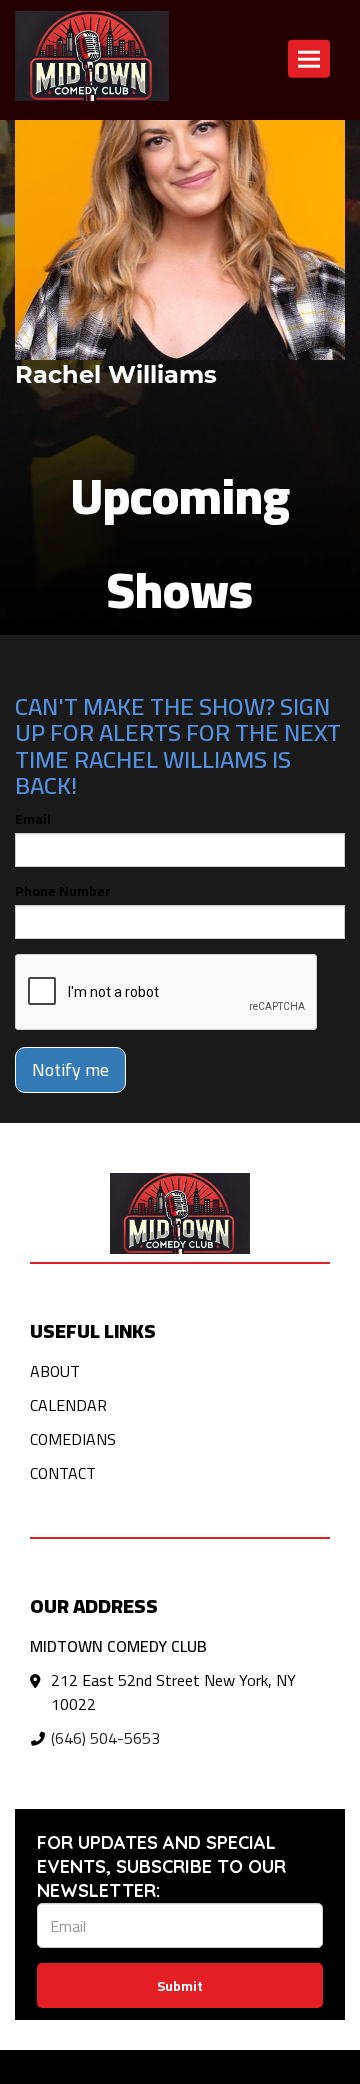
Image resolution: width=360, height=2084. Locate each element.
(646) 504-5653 (105, 1738)
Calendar (68, 1405)
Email (33, 819)
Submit (180, 1986)
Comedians (73, 1439)
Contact (63, 1473)
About (55, 1371)
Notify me (70, 1069)
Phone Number (63, 891)
